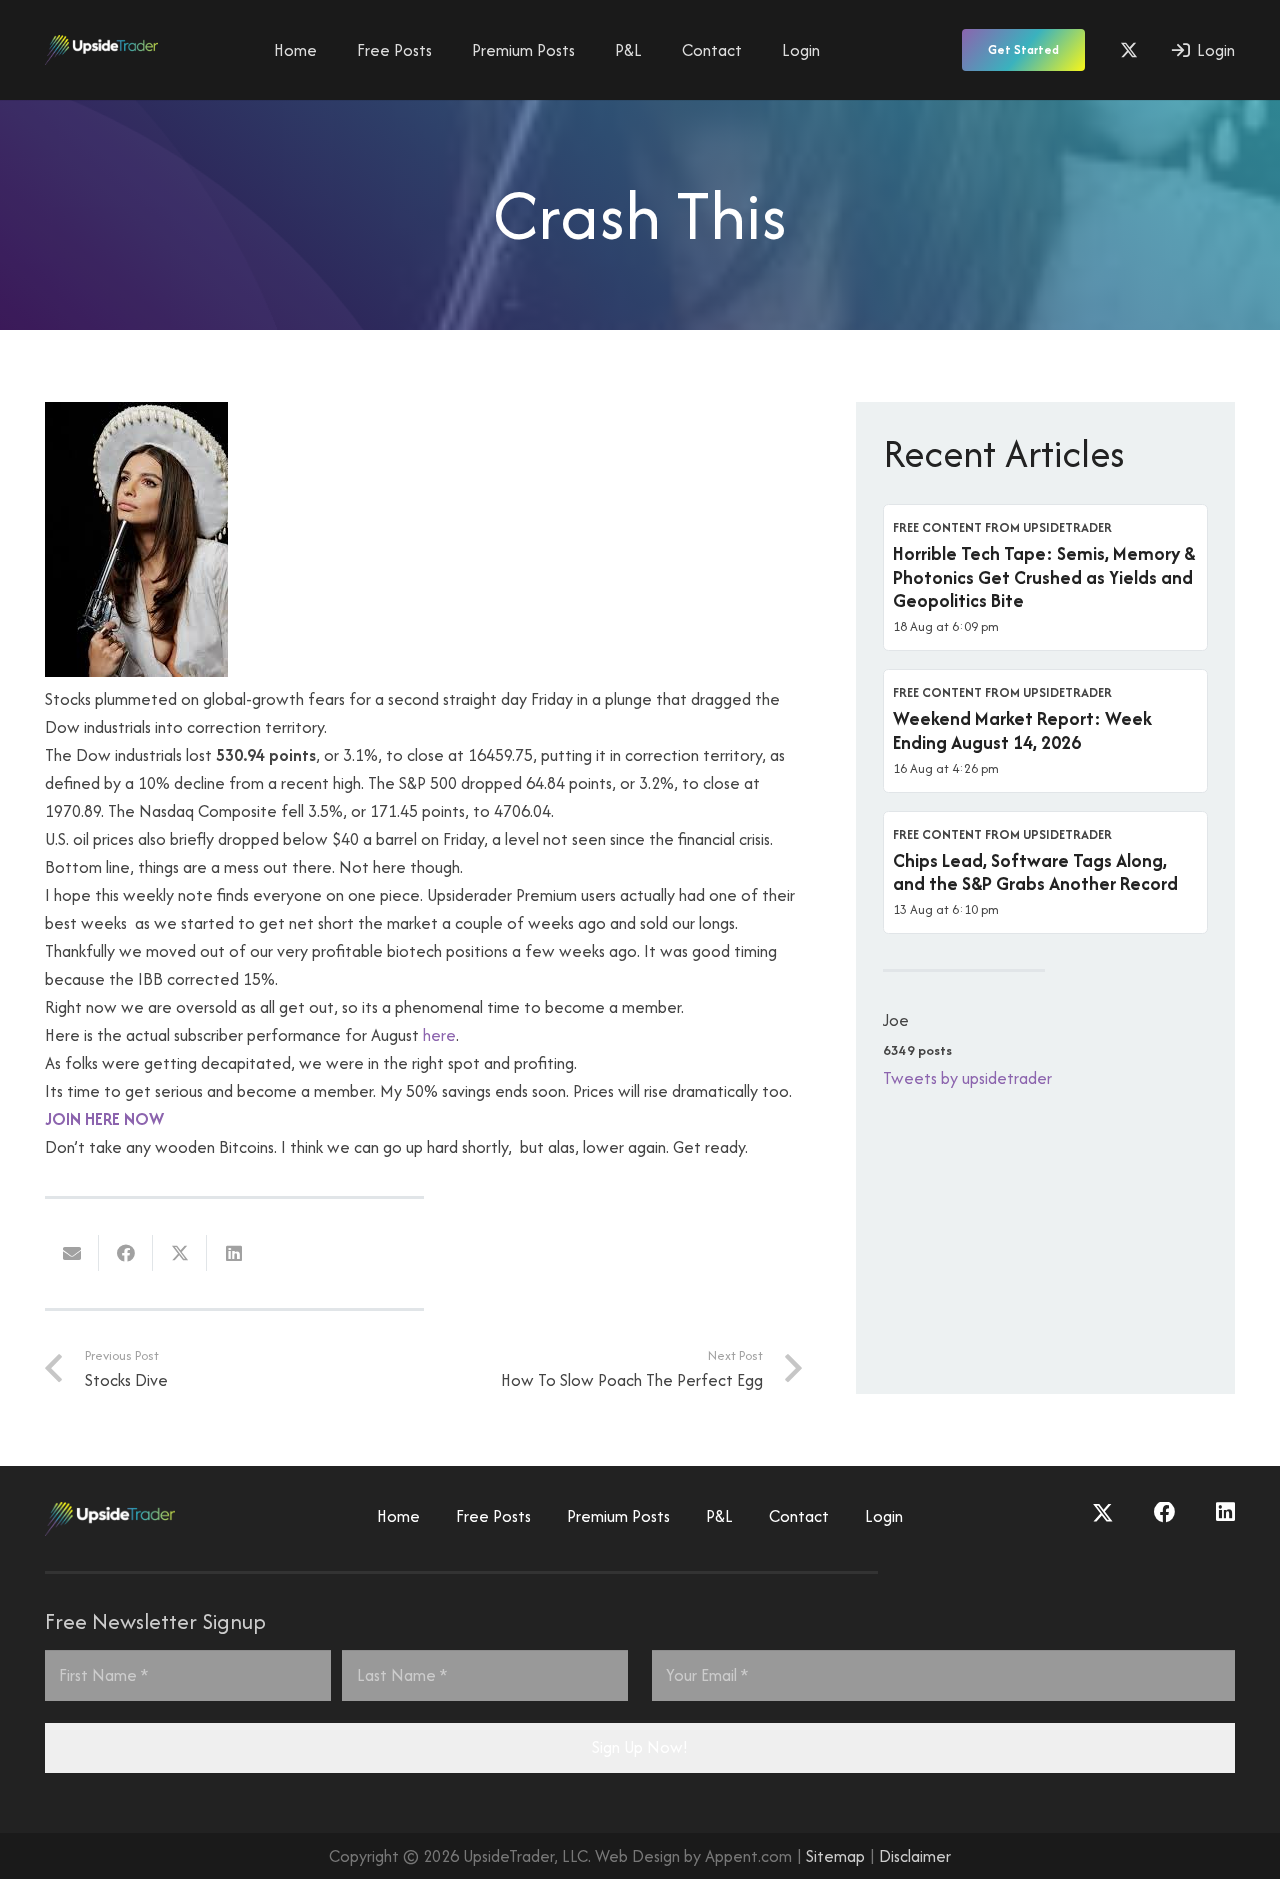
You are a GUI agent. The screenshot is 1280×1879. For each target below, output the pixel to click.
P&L (719, 1516)
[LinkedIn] (1225, 1513)
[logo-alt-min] (101, 50)
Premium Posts (618, 1516)
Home (398, 1516)
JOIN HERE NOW (104, 1119)
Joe (896, 1020)
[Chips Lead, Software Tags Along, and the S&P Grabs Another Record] (1045, 873)
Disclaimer (915, 1856)
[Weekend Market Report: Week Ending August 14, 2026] (1045, 731)
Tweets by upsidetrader (967, 1078)
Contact (799, 1516)
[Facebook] (1165, 1513)
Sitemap (835, 1856)
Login (884, 1516)
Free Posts (493, 1516)
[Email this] (72, 1253)
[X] (1129, 50)
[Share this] (126, 1253)
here (437, 1035)
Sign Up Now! (640, 1747)
